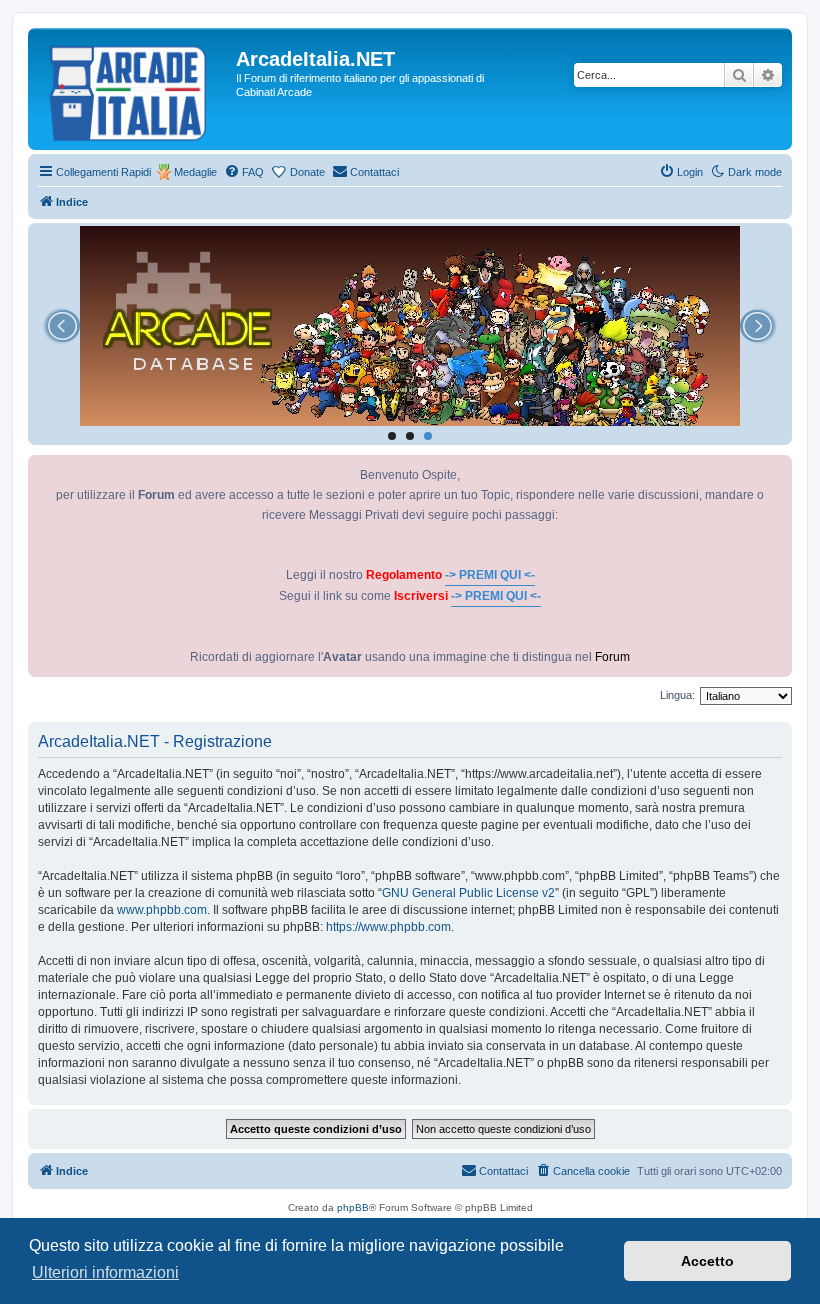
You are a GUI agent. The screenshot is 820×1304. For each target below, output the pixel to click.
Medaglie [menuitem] (195, 172)
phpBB (353, 1207)
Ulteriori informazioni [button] (105, 1272)
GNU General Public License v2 (468, 893)
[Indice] (134, 89)
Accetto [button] (707, 1261)
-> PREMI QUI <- (490, 575)
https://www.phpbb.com (388, 927)
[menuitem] (244, 172)
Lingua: (677, 695)
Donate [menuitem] (307, 172)
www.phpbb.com (162, 910)
